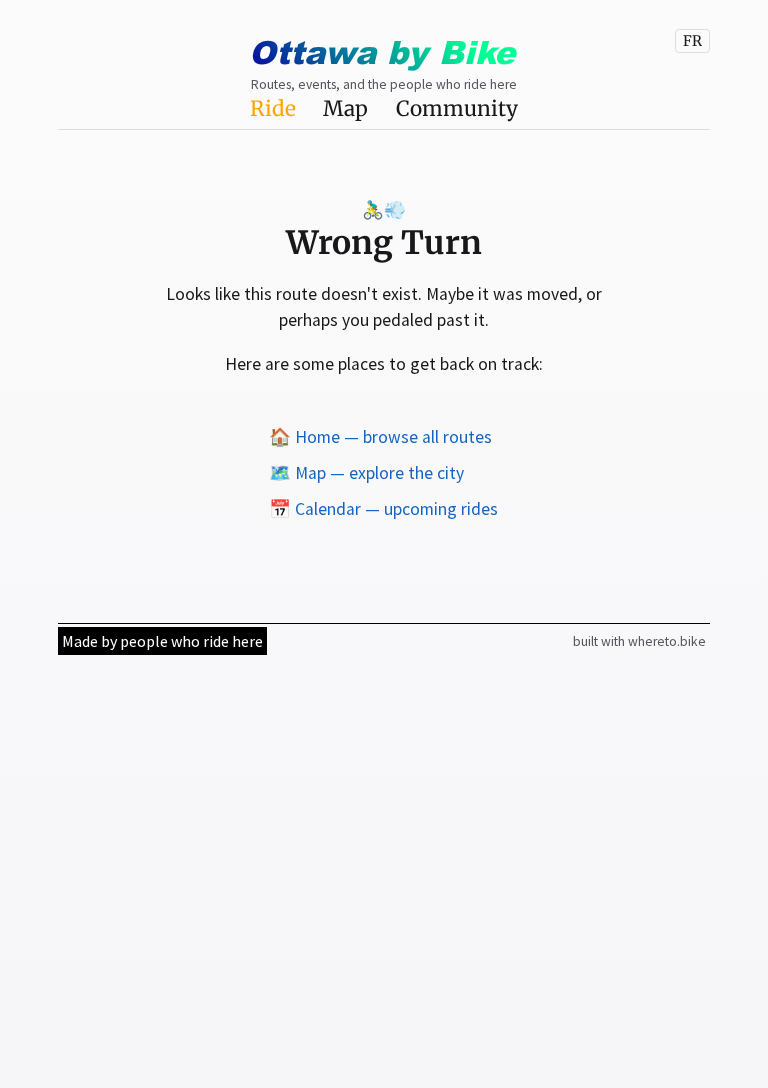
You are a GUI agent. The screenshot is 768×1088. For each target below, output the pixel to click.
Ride (273, 109)
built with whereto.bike (639, 641)
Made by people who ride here (162, 641)
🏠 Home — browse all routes (380, 437)
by (382, 51)
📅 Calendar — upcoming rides (383, 509)
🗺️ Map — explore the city (366, 473)
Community (457, 109)
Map (345, 109)
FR (692, 41)
